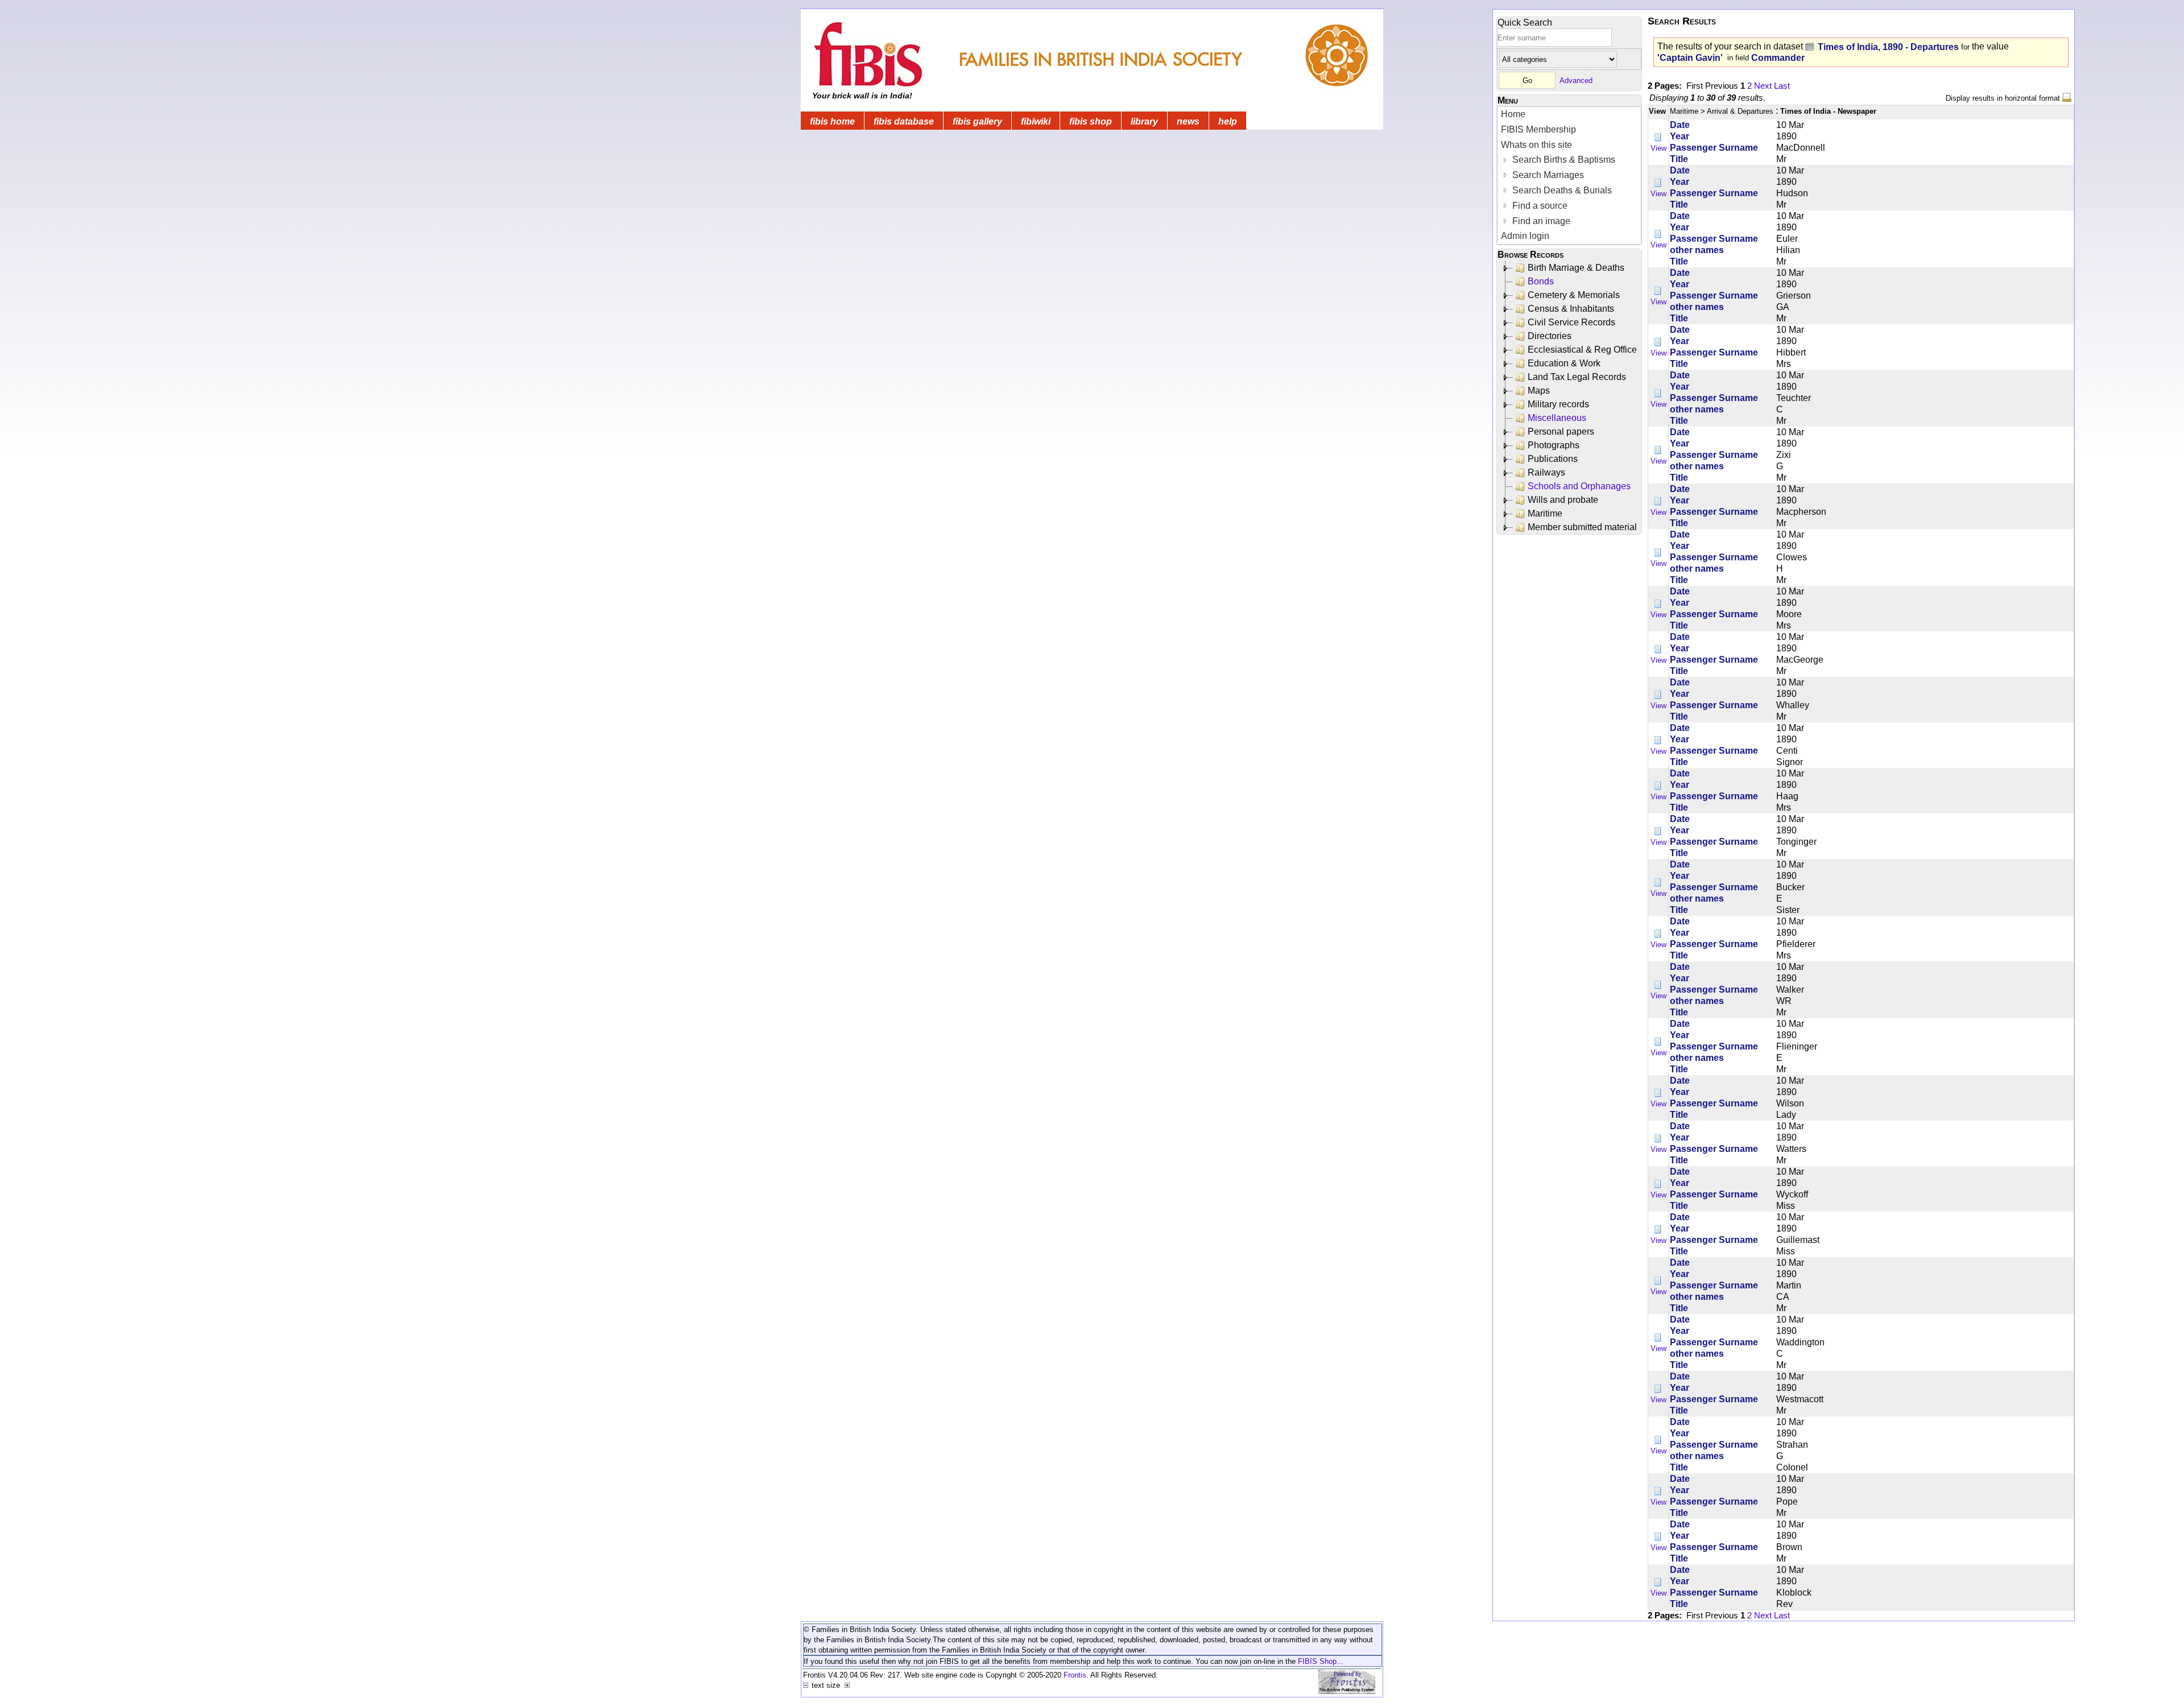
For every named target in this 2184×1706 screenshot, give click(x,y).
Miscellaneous (1557, 418)
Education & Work (1564, 363)
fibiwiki (1036, 121)
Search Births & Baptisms (1563, 160)
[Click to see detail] (1658, 137)
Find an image (1540, 221)
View (1658, 148)
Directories (1550, 336)
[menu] (1569, 175)
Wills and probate (1563, 500)
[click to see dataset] (1810, 46)
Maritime (1545, 513)
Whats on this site (1536, 145)
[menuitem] (1569, 115)
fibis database (904, 121)
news (1188, 121)
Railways (1546, 472)
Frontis (1075, 1675)
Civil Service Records (1571, 322)
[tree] (1570, 398)
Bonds (1541, 281)
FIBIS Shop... (1321, 1661)
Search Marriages (1547, 175)
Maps (1539, 391)
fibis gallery (977, 121)
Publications (1553, 459)
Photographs (1554, 445)
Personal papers (1561, 431)
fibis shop (1091, 121)
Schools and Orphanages (1579, 486)
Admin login (1525, 236)
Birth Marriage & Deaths (1576, 268)
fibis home (832, 121)
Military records (1558, 404)
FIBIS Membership (1538, 129)
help (1228, 121)
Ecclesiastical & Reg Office (1582, 350)
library (1144, 121)
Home (1513, 114)
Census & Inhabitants (1571, 309)
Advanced (1576, 80)
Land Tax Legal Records (1577, 377)
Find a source (1539, 206)
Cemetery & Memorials (1574, 295)
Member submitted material (1582, 527)
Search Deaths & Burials (1561, 190)
